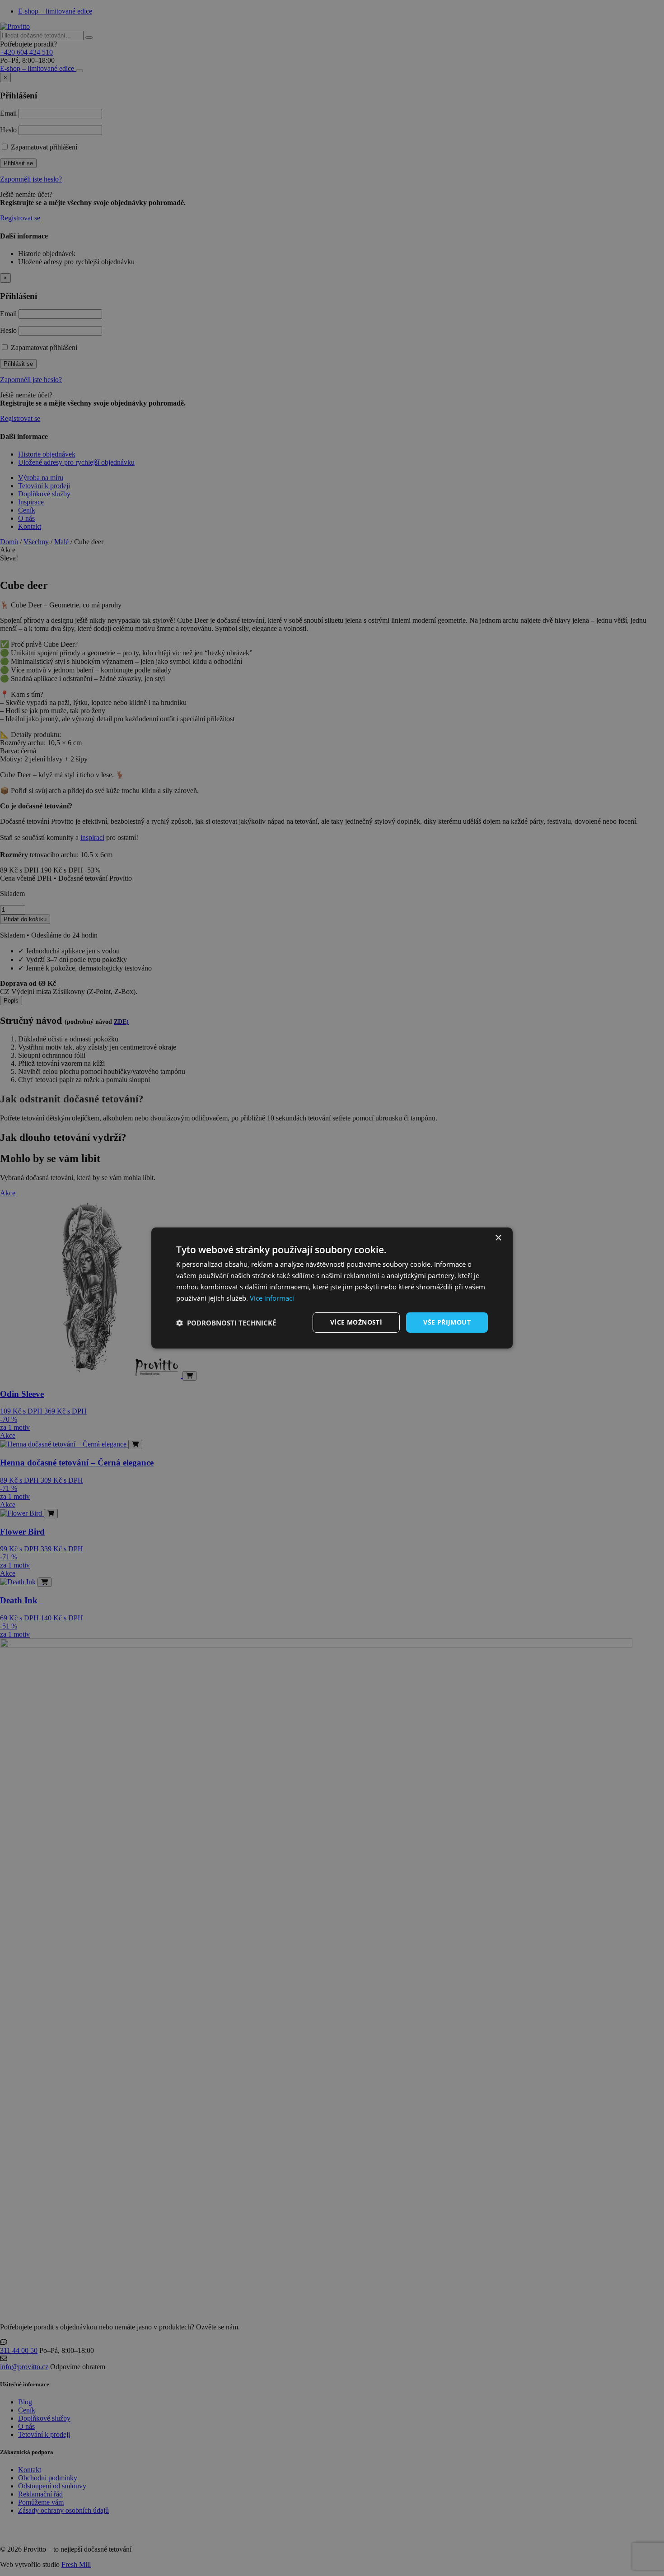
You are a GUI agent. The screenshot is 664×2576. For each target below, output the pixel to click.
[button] (226, 1323)
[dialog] (332, 1288)
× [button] (498, 1238)
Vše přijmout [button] (447, 1322)
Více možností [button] (356, 1322)
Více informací (272, 1298)
